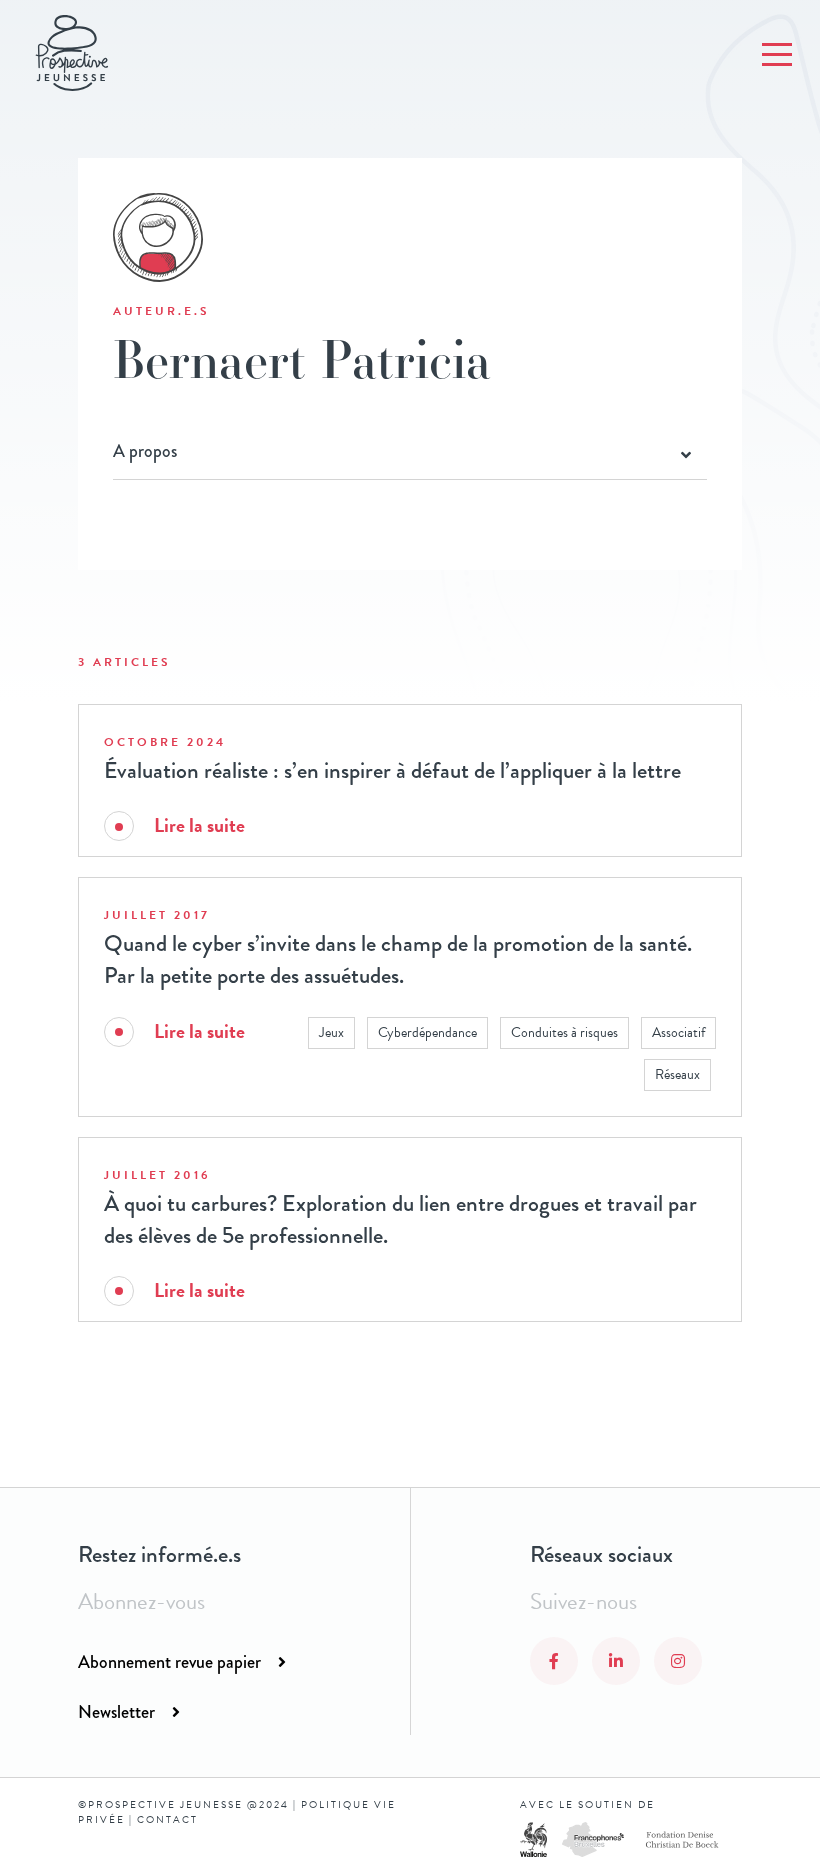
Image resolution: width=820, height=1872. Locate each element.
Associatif (678, 1032)
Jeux (331, 1032)
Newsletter (116, 1712)
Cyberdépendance (427, 1032)
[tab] (409, 452)
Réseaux (677, 1074)
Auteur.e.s (161, 311)
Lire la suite (199, 825)
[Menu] (777, 55)
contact (167, 1819)
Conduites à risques (564, 1032)
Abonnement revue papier (169, 1662)
